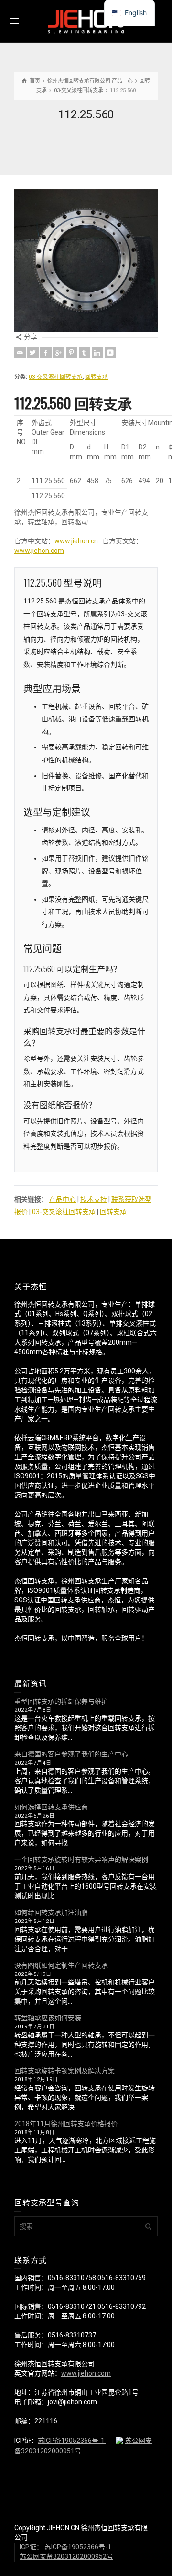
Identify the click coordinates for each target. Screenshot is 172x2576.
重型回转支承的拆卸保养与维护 (61, 1702)
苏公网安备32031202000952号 (66, 2556)
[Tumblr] (85, 353)
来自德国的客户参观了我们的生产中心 (71, 1754)
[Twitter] (33, 353)
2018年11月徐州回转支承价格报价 (66, 2124)
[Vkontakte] (110, 353)
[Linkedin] (97, 353)
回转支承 (97, 377)
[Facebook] (46, 353)
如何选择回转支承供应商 (51, 1807)
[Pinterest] (72, 353)
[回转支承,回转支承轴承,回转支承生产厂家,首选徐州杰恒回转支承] (86, 21)
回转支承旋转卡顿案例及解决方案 (64, 2071)
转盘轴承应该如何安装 (48, 2018)
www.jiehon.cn (76, 541)
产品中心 (63, 1199)
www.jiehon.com (39, 551)
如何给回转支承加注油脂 (51, 1912)
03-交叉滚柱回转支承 (56, 377)
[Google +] (59, 353)
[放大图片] (86, 261)
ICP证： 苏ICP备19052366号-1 (65, 2547)
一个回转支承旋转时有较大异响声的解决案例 (81, 1859)
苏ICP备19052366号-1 (72, 2441)
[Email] (20, 353)
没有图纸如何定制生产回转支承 (61, 1965)
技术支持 (94, 1199)
